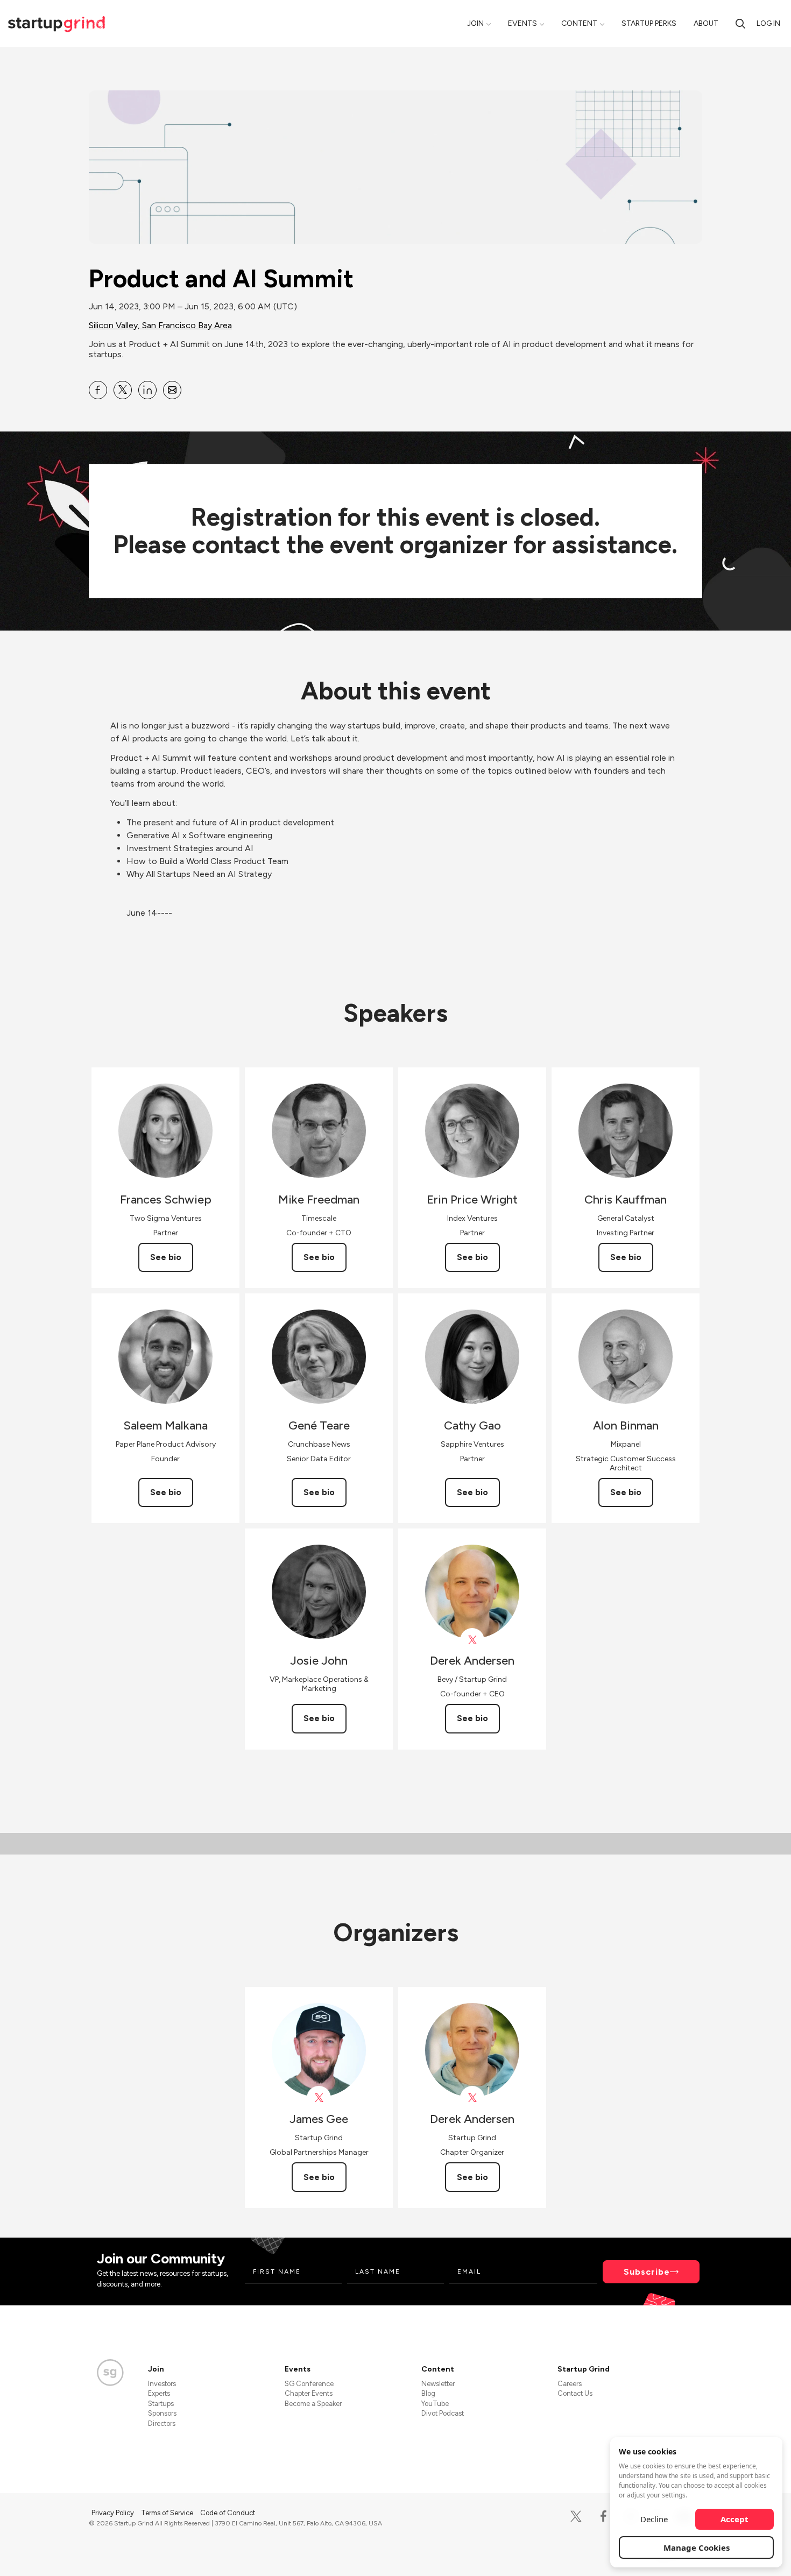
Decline (654, 2519)
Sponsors (162, 2413)
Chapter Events (309, 2393)
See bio (166, 1257)
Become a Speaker (313, 2404)
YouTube (435, 2404)
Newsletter (438, 2384)
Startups (161, 2404)
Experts (159, 2393)
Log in (768, 23)
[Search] (740, 23)
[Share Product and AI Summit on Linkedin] (147, 390)
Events (522, 23)
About (706, 23)
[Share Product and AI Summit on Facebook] (98, 390)
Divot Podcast (443, 2413)
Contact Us (575, 2393)
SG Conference (309, 2384)
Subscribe (647, 2272)
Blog (428, 2393)
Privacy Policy (114, 2513)
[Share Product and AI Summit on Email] (172, 390)
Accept (734, 2519)
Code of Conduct (228, 2513)
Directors (162, 2423)
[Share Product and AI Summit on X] (123, 390)
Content (579, 23)
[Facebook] (603, 2517)
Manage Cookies (697, 2547)
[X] (576, 2517)
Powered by (638, 2553)
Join (475, 23)
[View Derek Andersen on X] (472, 1640)
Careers (570, 2384)
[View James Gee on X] (319, 2098)
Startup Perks (649, 23)
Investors (162, 2384)
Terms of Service (168, 2513)
